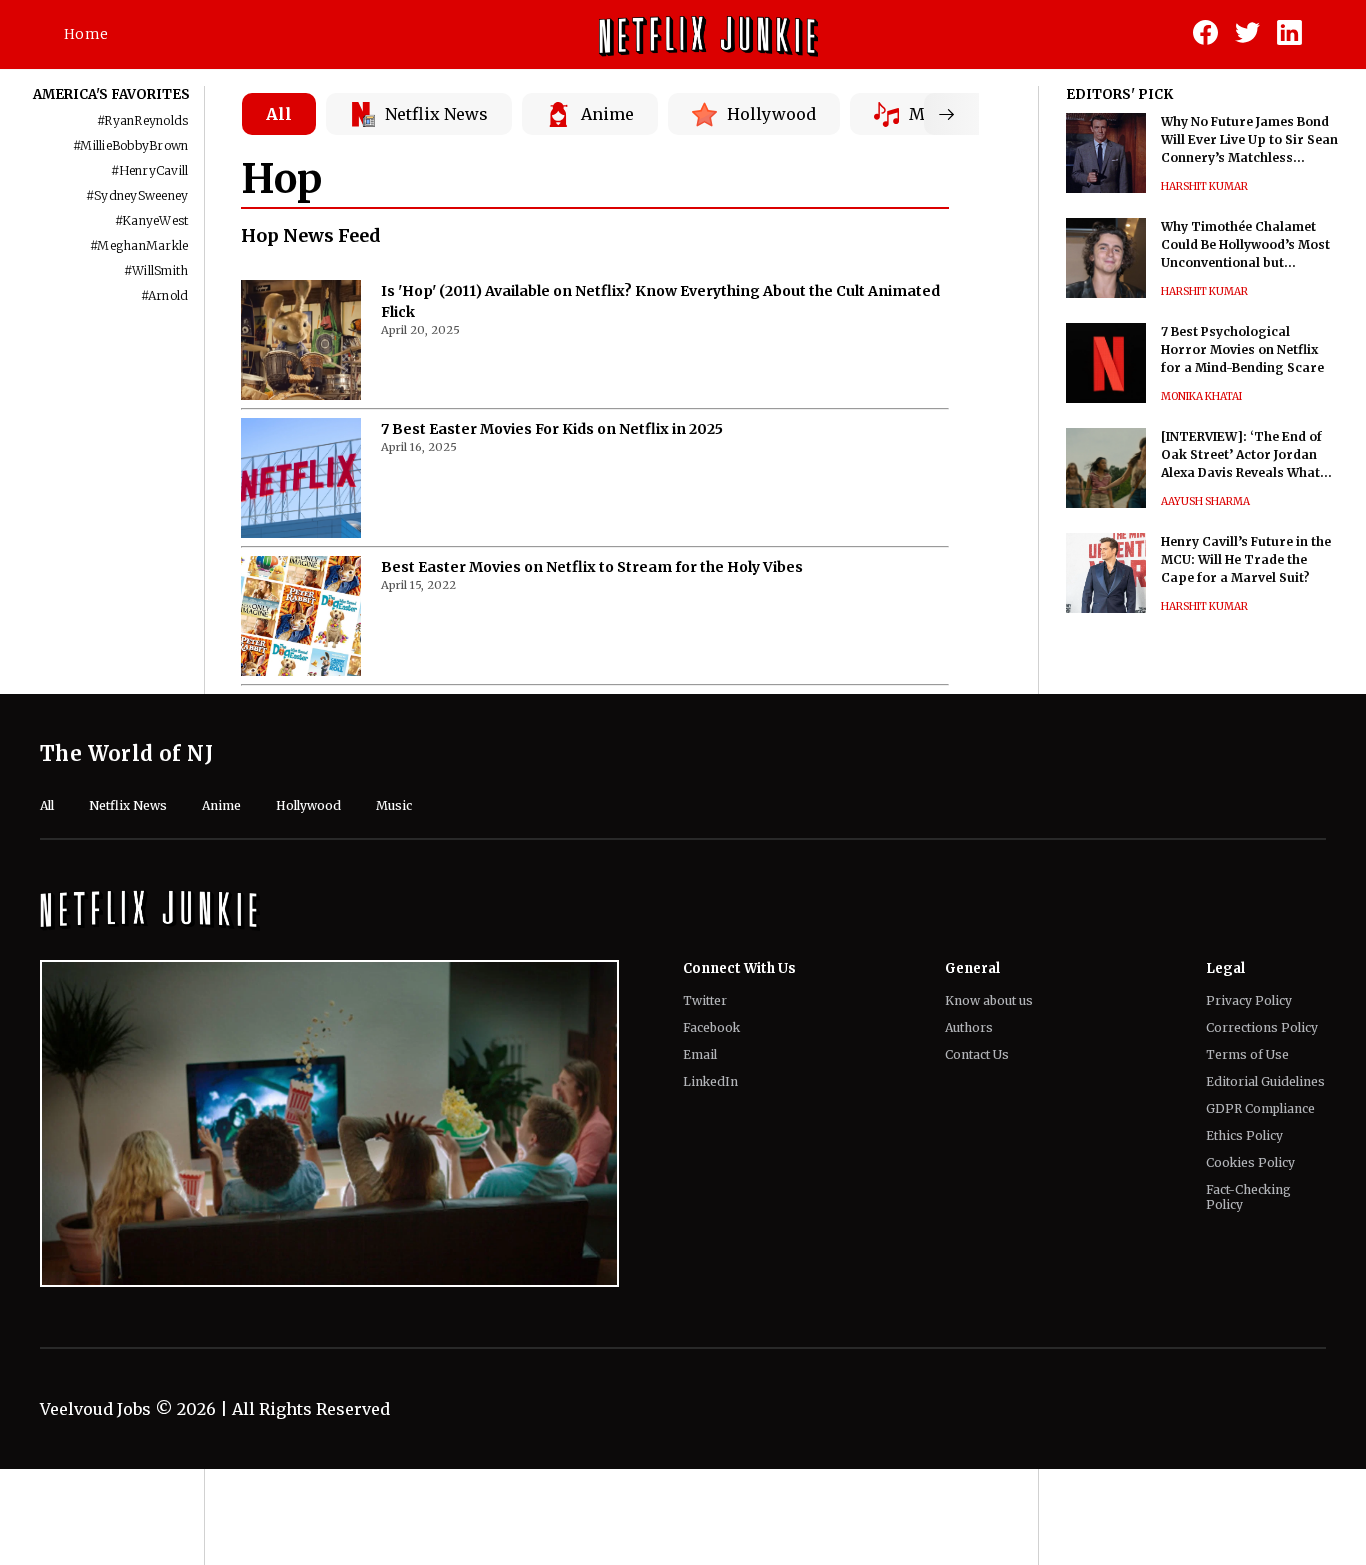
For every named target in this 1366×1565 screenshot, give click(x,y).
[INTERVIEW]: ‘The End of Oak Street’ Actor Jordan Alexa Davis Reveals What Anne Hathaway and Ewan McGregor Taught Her (1241, 455)
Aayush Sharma (1205, 501)
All (279, 114)
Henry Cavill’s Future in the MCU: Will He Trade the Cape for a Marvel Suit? (1246, 559)
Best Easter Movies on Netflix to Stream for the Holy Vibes (592, 567)
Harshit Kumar (1204, 186)
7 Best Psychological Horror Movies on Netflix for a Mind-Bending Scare (1242, 349)
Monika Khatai (1201, 396)
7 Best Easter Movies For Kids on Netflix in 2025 (552, 429)
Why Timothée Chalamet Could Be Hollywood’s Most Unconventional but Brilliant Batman (1245, 245)
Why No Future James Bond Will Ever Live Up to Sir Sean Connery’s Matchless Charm (1249, 140)
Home (86, 34)
